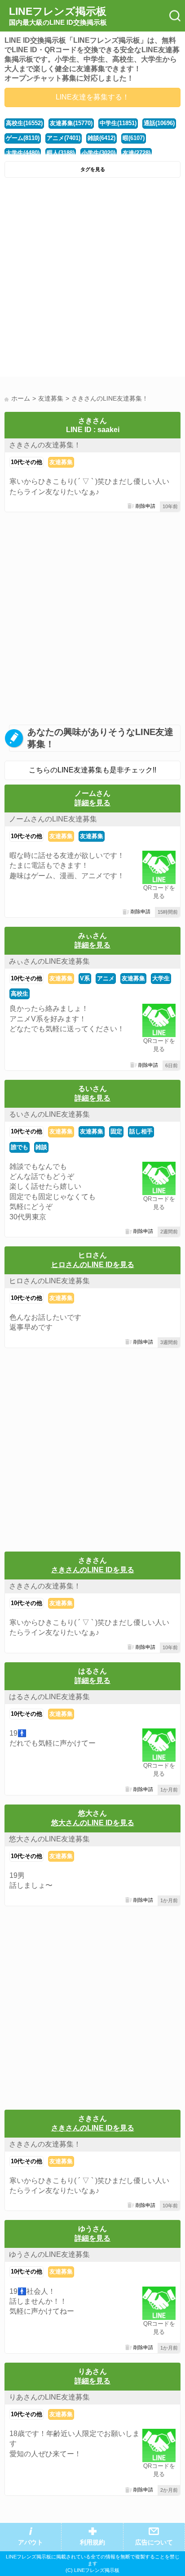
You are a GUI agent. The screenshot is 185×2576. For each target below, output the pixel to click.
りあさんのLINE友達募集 (49, 2397)
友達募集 (61, 462)
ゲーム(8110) (23, 138)
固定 (116, 1131)
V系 (85, 978)
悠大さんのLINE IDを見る (93, 1823)
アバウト (31, 2542)
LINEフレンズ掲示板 (58, 16)
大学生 (161, 978)
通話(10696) (159, 123)
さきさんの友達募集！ (45, 445)
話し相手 (141, 1131)
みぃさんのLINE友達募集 (49, 961)
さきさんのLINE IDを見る (93, 1570)
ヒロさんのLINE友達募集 (49, 1281)
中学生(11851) (118, 123)
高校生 (20, 994)
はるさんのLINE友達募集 (49, 1697)
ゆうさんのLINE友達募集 (49, 2254)
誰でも (20, 1147)
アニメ (106, 978)
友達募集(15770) (71, 123)
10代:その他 (26, 462)
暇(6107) (134, 138)
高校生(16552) (24, 123)
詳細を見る (92, 803)
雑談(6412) (101, 138)
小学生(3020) (99, 153)
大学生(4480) (23, 153)
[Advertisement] (92, 280)
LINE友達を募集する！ (92, 97)
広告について (154, 2542)
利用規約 (92, 2542)
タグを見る (93, 169)
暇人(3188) (61, 153)
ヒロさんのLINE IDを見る (93, 1265)
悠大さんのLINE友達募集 (49, 1839)
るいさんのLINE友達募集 (49, 1114)
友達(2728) (137, 153)
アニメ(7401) (64, 138)
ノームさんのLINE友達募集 (53, 819)
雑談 (41, 1147)
